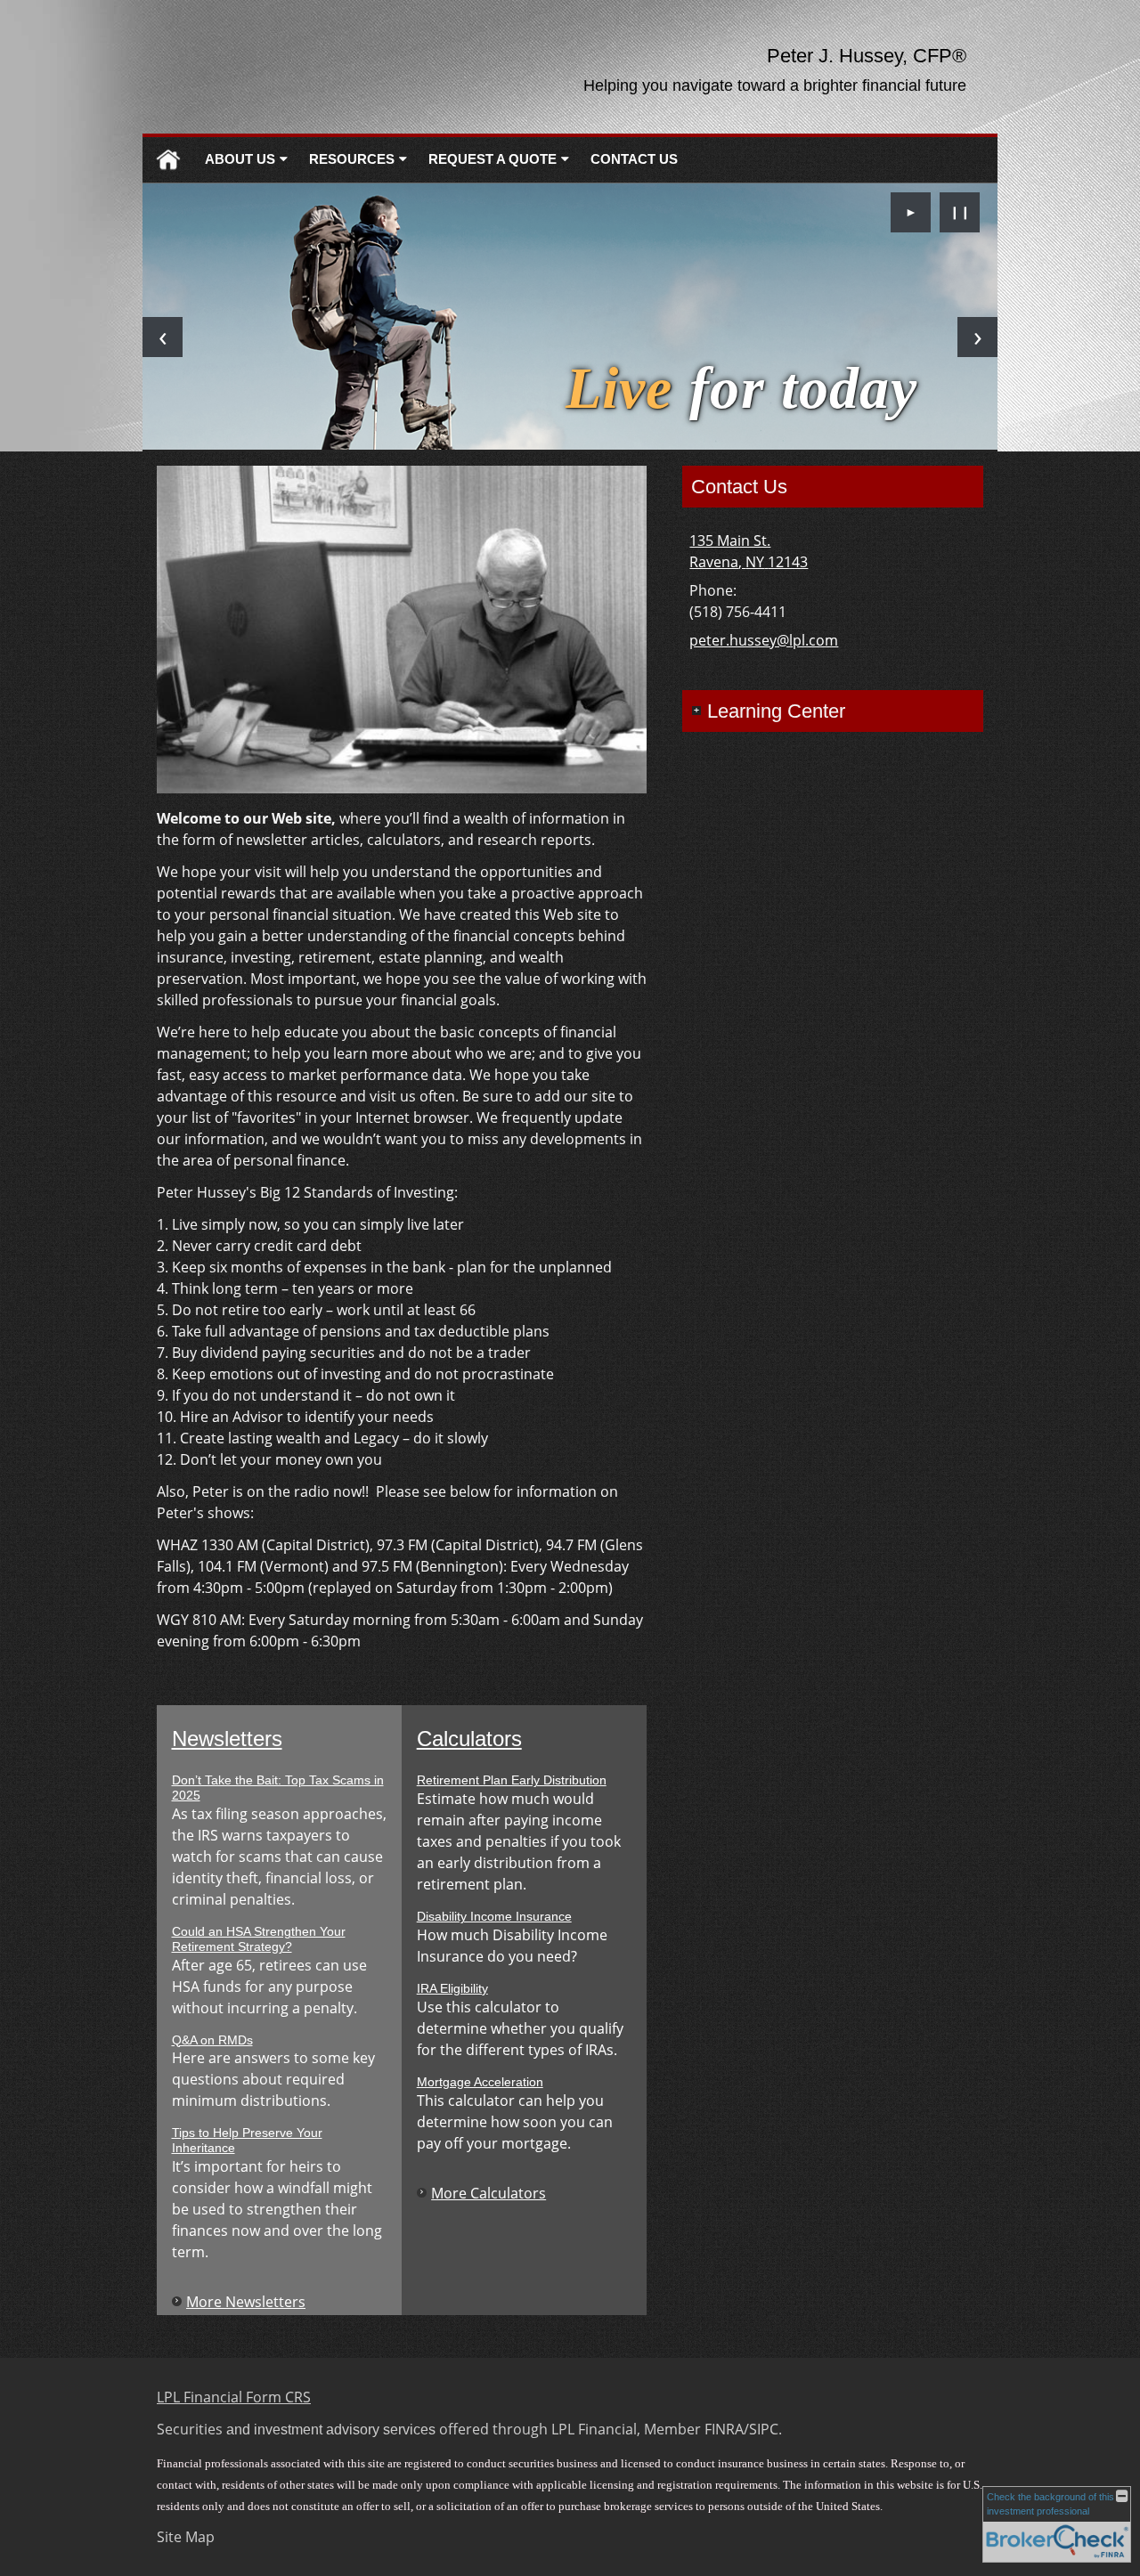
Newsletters (227, 1739)
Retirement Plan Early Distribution (512, 1780)
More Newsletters (246, 2302)
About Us (240, 159)
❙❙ (960, 211)
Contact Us (634, 159)
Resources (352, 159)
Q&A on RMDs (212, 2040)
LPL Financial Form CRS (234, 2397)
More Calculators (489, 2193)
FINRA (724, 2429)
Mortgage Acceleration (480, 2082)
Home (168, 160)
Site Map (186, 2537)
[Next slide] (977, 337)
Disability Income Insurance (494, 1916)
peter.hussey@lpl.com (764, 640)
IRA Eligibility (452, 1988)
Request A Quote (493, 159)
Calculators (469, 1739)
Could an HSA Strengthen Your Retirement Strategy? (259, 1939)
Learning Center (776, 711)
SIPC (764, 2429)
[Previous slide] (163, 337)
